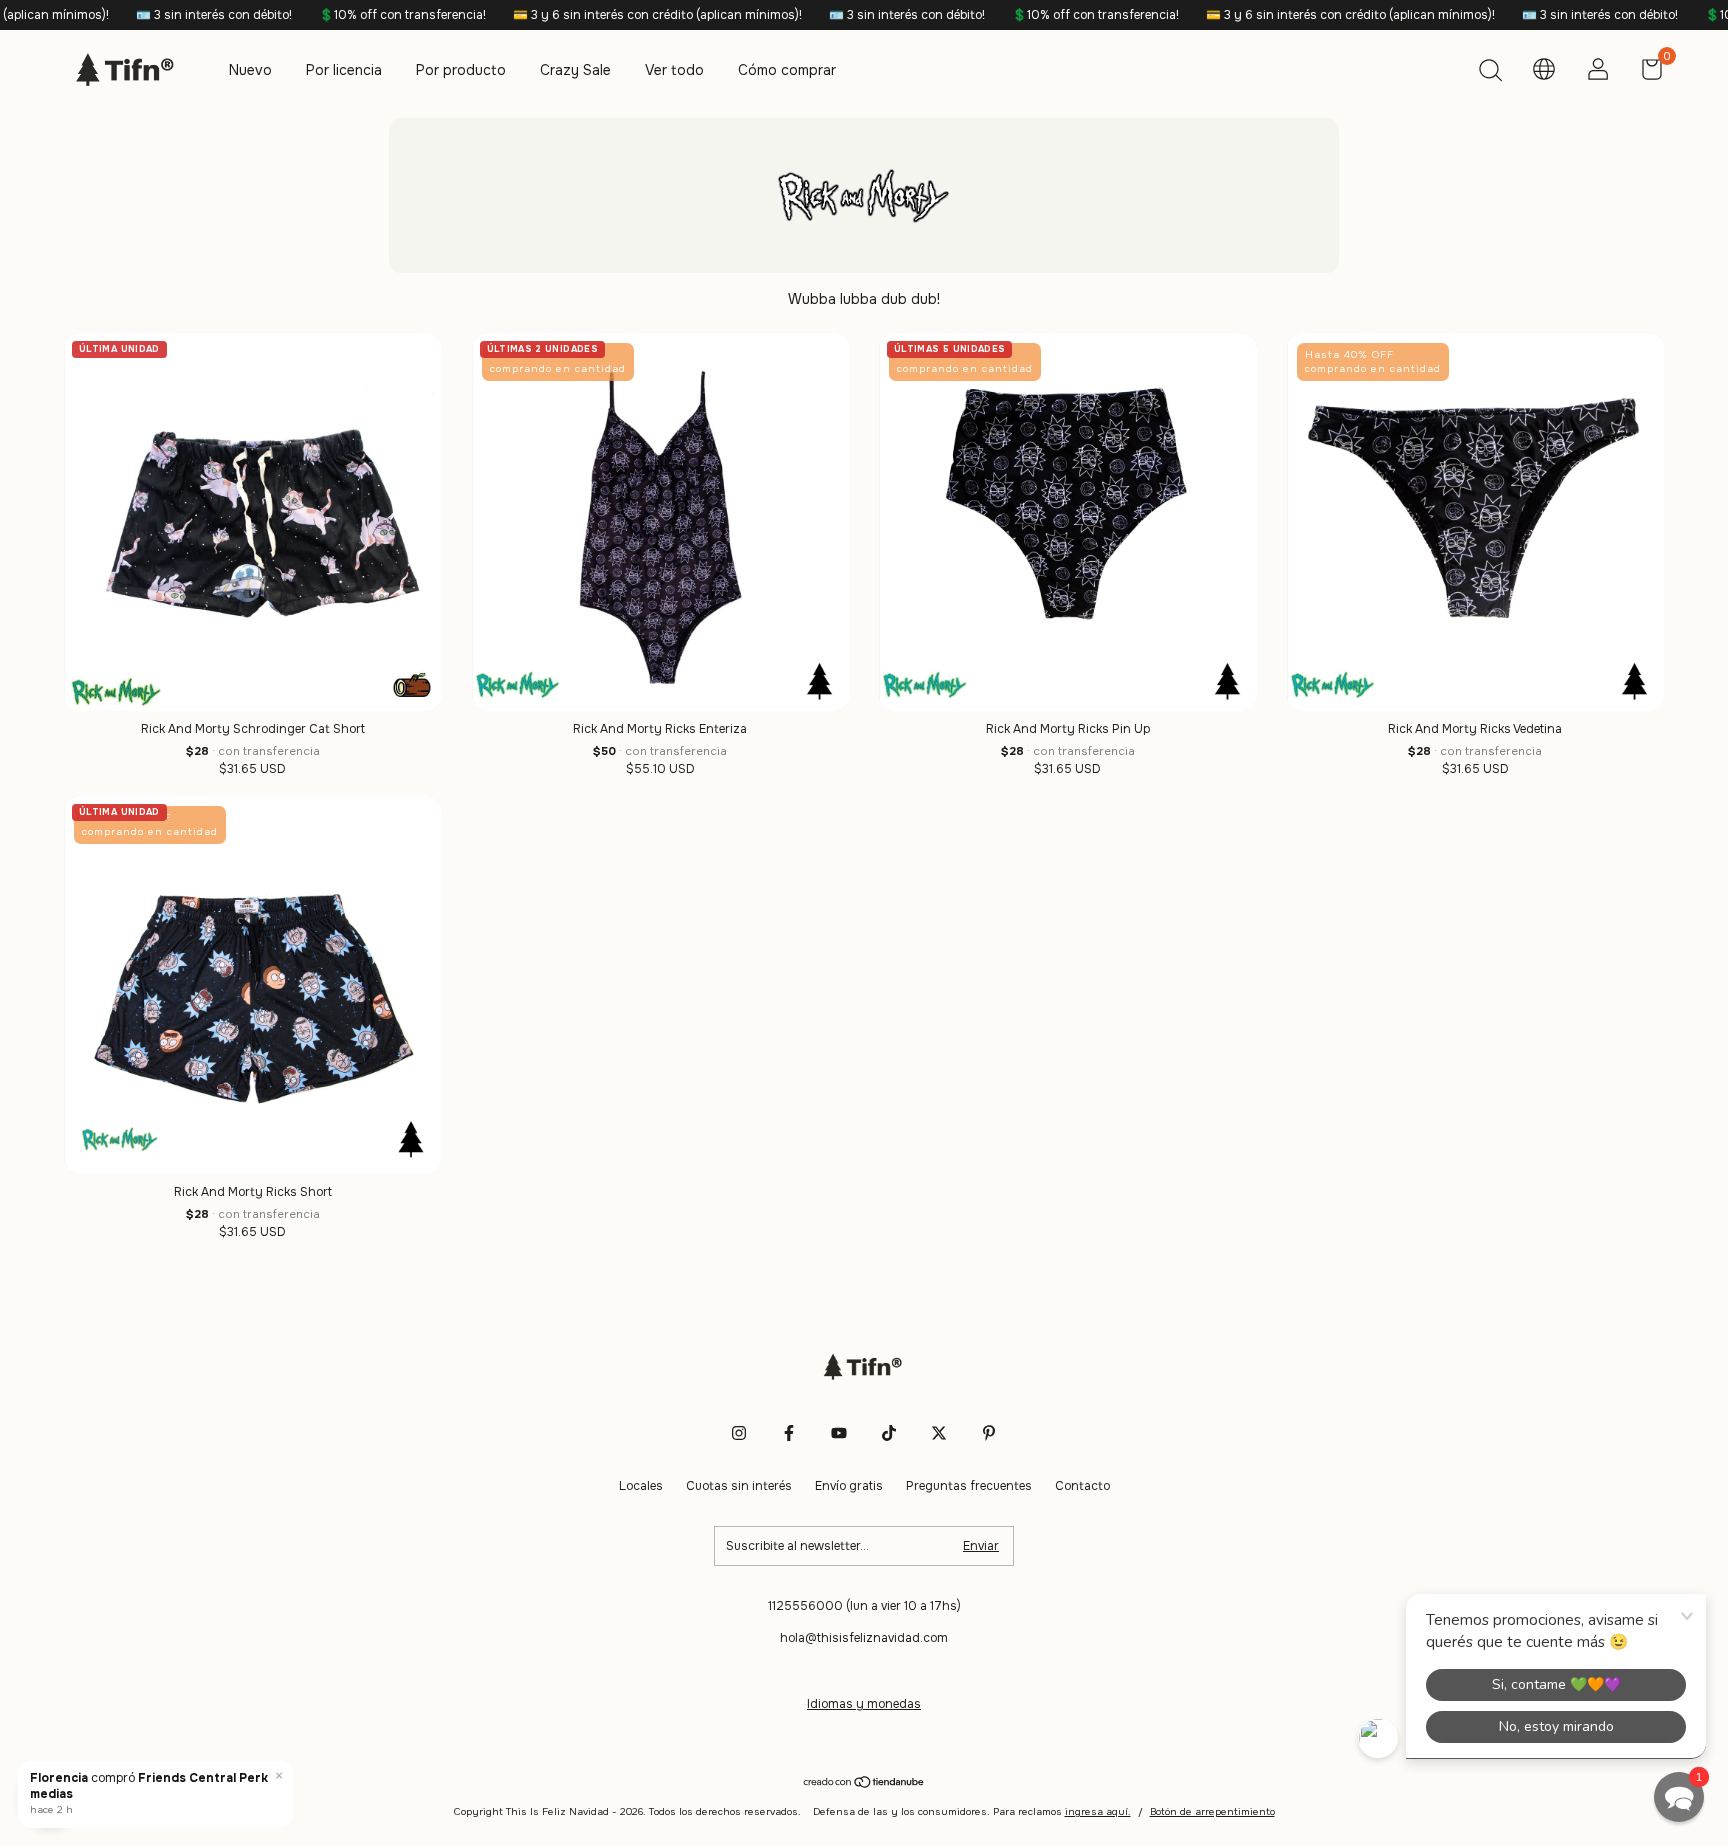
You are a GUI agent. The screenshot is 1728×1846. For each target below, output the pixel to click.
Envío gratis (849, 1486)
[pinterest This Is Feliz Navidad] (989, 1433)
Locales (641, 1486)
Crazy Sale (575, 70)
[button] (1679, 1797)
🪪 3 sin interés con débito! (131, 15)
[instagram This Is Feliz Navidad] (739, 1433)
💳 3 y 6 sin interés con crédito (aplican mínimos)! (575, 15)
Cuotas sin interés (739, 1486)
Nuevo (250, 70)
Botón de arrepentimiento (1212, 1811)
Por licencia (344, 70)
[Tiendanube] (864, 1784)
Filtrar (50, 1796)
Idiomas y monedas (864, 1704)
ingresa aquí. (1098, 1811)
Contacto (1082, 1486)
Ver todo (674, 70)
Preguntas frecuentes (969, 1486)
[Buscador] (1490, 73)
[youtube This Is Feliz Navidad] (839, 1433)
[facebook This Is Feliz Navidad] (789, 1433)
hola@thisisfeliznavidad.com (864, 1638)
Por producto (461, 70)
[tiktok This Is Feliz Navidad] (889, 1433)
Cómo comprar (787, 70)
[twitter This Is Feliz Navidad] (939, 1433)
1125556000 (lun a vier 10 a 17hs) (864, 1606)
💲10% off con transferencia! (320, 15)
